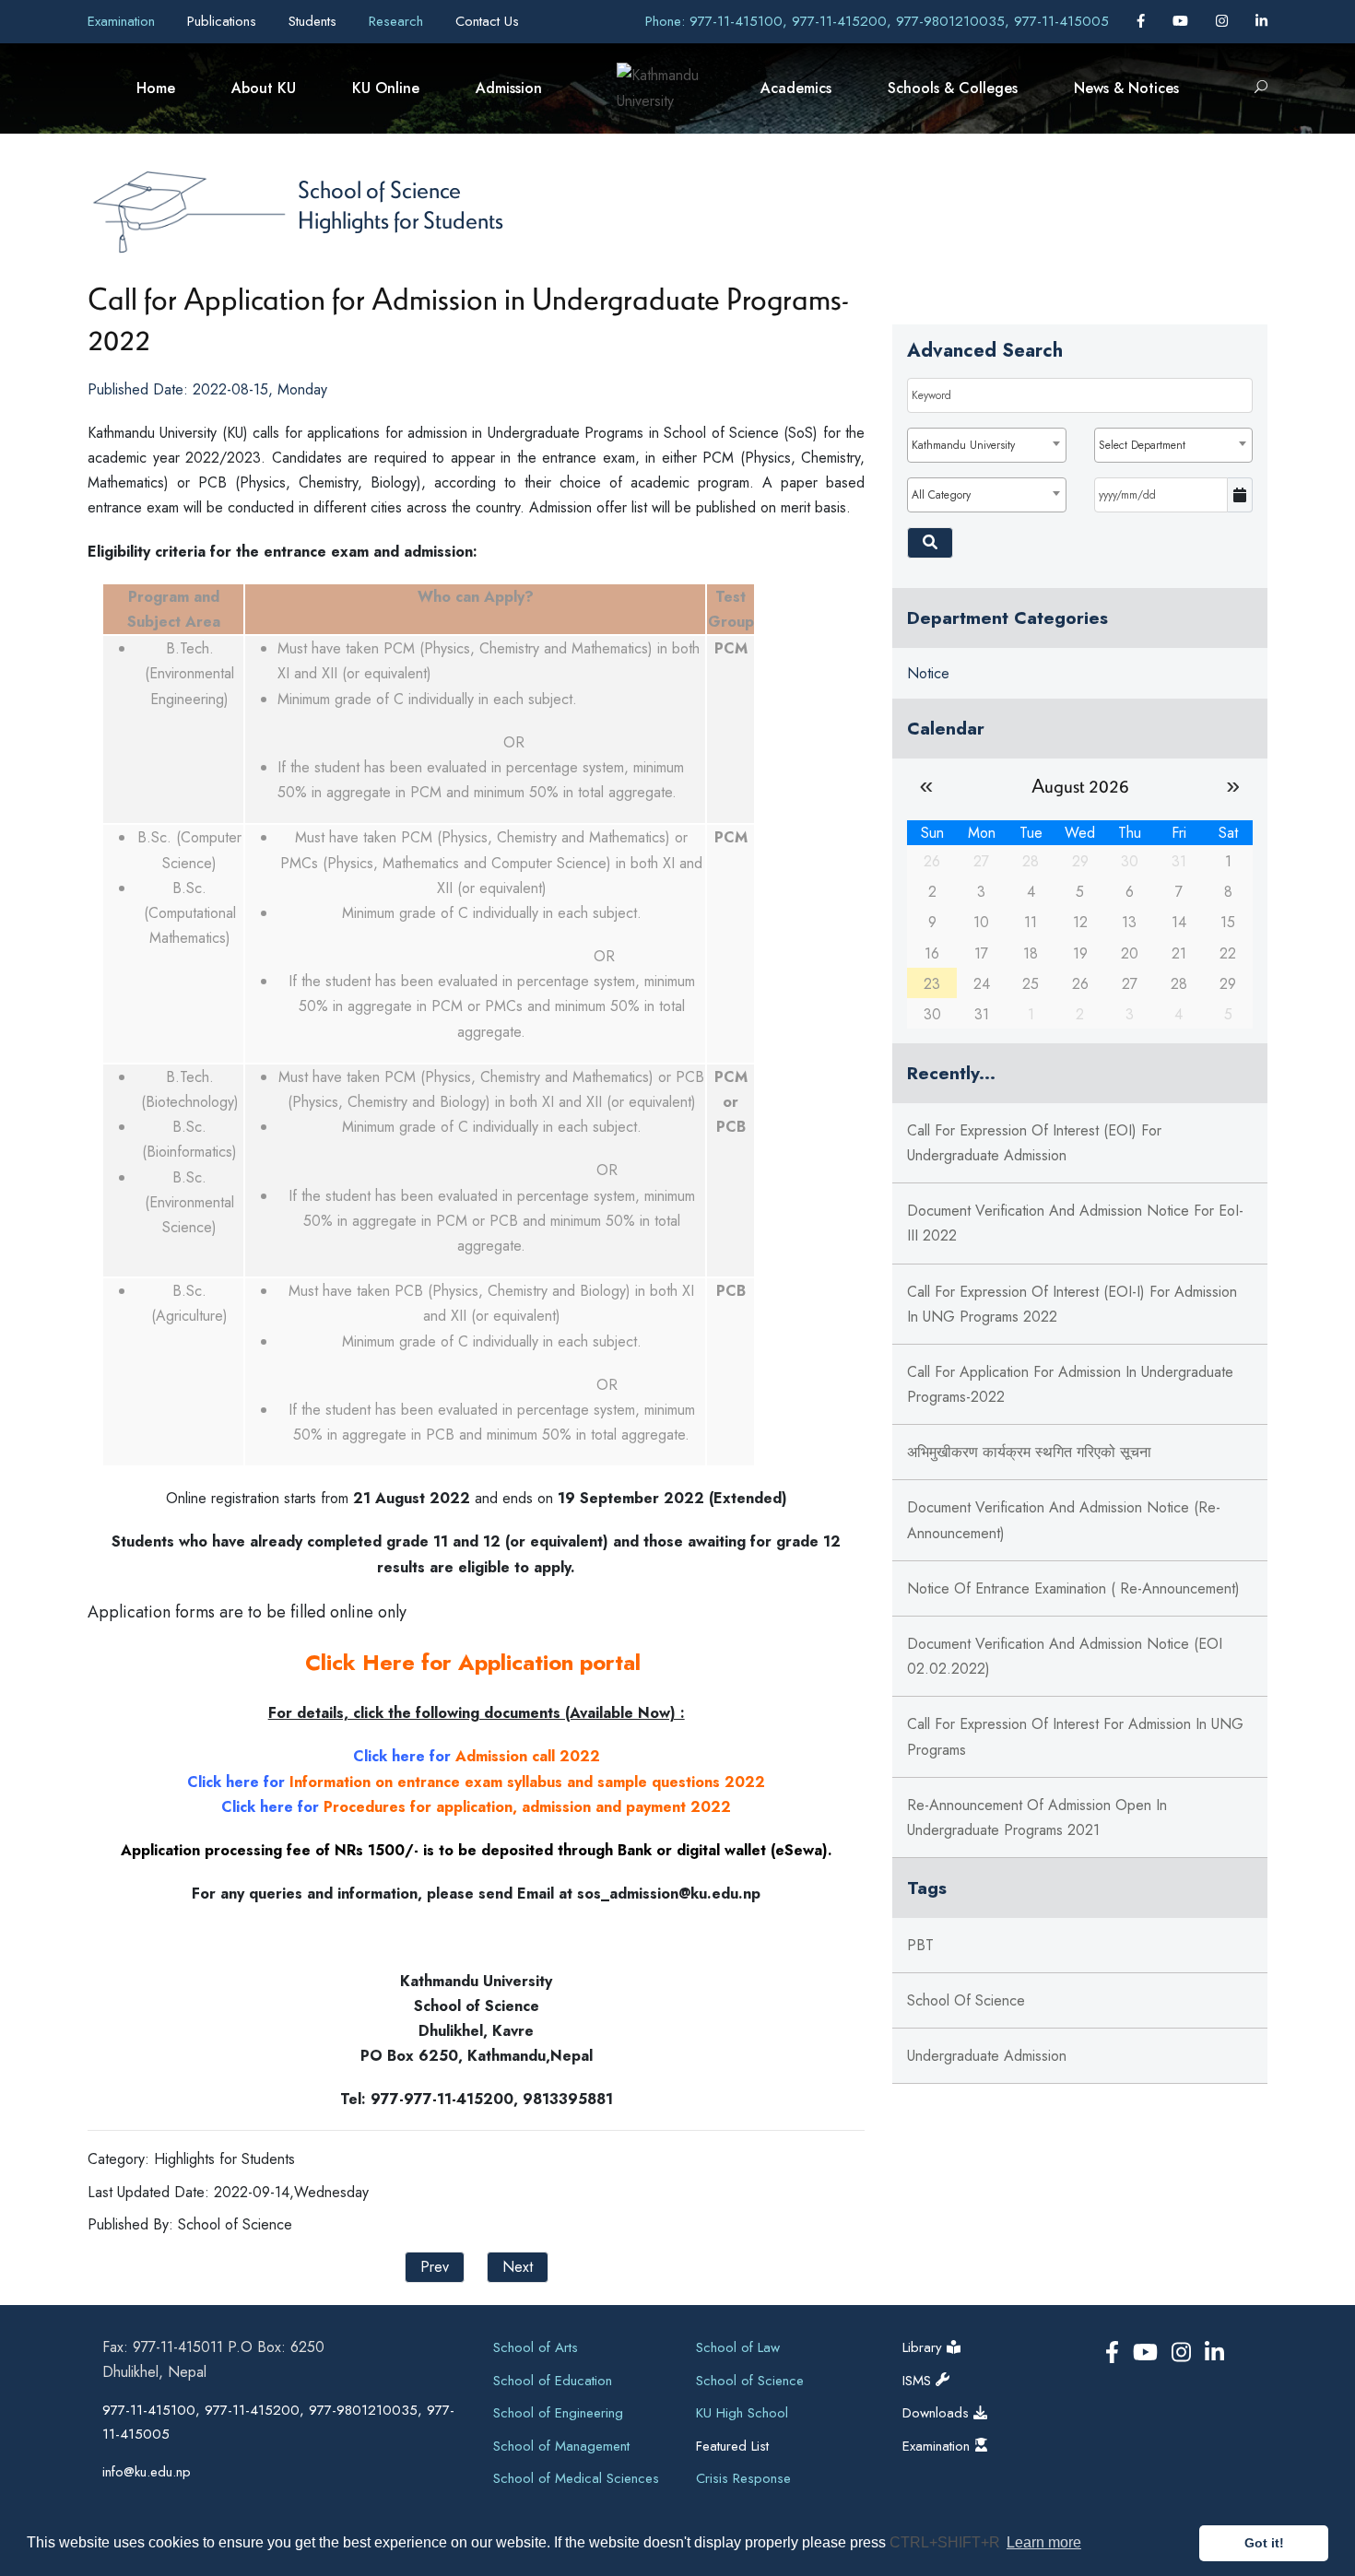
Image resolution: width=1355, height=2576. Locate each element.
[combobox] (986, 445)
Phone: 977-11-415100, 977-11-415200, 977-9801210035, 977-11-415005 (877, 21)
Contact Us (487, 21)
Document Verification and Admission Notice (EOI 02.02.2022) (1065, 1656)
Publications (224, 21)
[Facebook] (1143, 21)
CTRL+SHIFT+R (947, 2542)
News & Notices (1126, 88)
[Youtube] (1183, 21)
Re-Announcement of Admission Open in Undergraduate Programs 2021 (1037, 1817)
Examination (124, 21)
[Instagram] (1224, 21)
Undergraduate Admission (987, 2056)
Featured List (732, 2446)
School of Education (553, 2381)
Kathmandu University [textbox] (963, 445)
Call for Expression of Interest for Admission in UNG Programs (1075, 1736)
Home (156, 88)
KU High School (742, 2413)
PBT (920, 1945)
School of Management (561, 2446)
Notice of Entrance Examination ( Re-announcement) (1073, 1588)
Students (315, 21)
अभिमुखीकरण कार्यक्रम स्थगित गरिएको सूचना (1029, 1452)
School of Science (379, 189)
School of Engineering (558, 2413)
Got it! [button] (1264, 2543)
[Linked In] (1261, 21)
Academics (796, 88)
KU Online (386, 88)
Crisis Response (743, 2478)
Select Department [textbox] (1142, 445)
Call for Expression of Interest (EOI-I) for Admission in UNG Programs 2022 (1072, 1304)
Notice (928, 673)
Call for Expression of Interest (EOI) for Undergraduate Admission (1034, 1143)
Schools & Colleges (953, 88)
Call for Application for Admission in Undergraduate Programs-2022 (1070, 1384)
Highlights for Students (401, 219)
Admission (509, 88)
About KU (264, 88)
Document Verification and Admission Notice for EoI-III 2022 (1075, 1223)
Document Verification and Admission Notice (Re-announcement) (1064, 1520)
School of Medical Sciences (576, 2478)
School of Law (738, 2347)
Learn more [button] (1044, 2542)
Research (398, 21)
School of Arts (536, 2347)
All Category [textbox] (941, 495)
